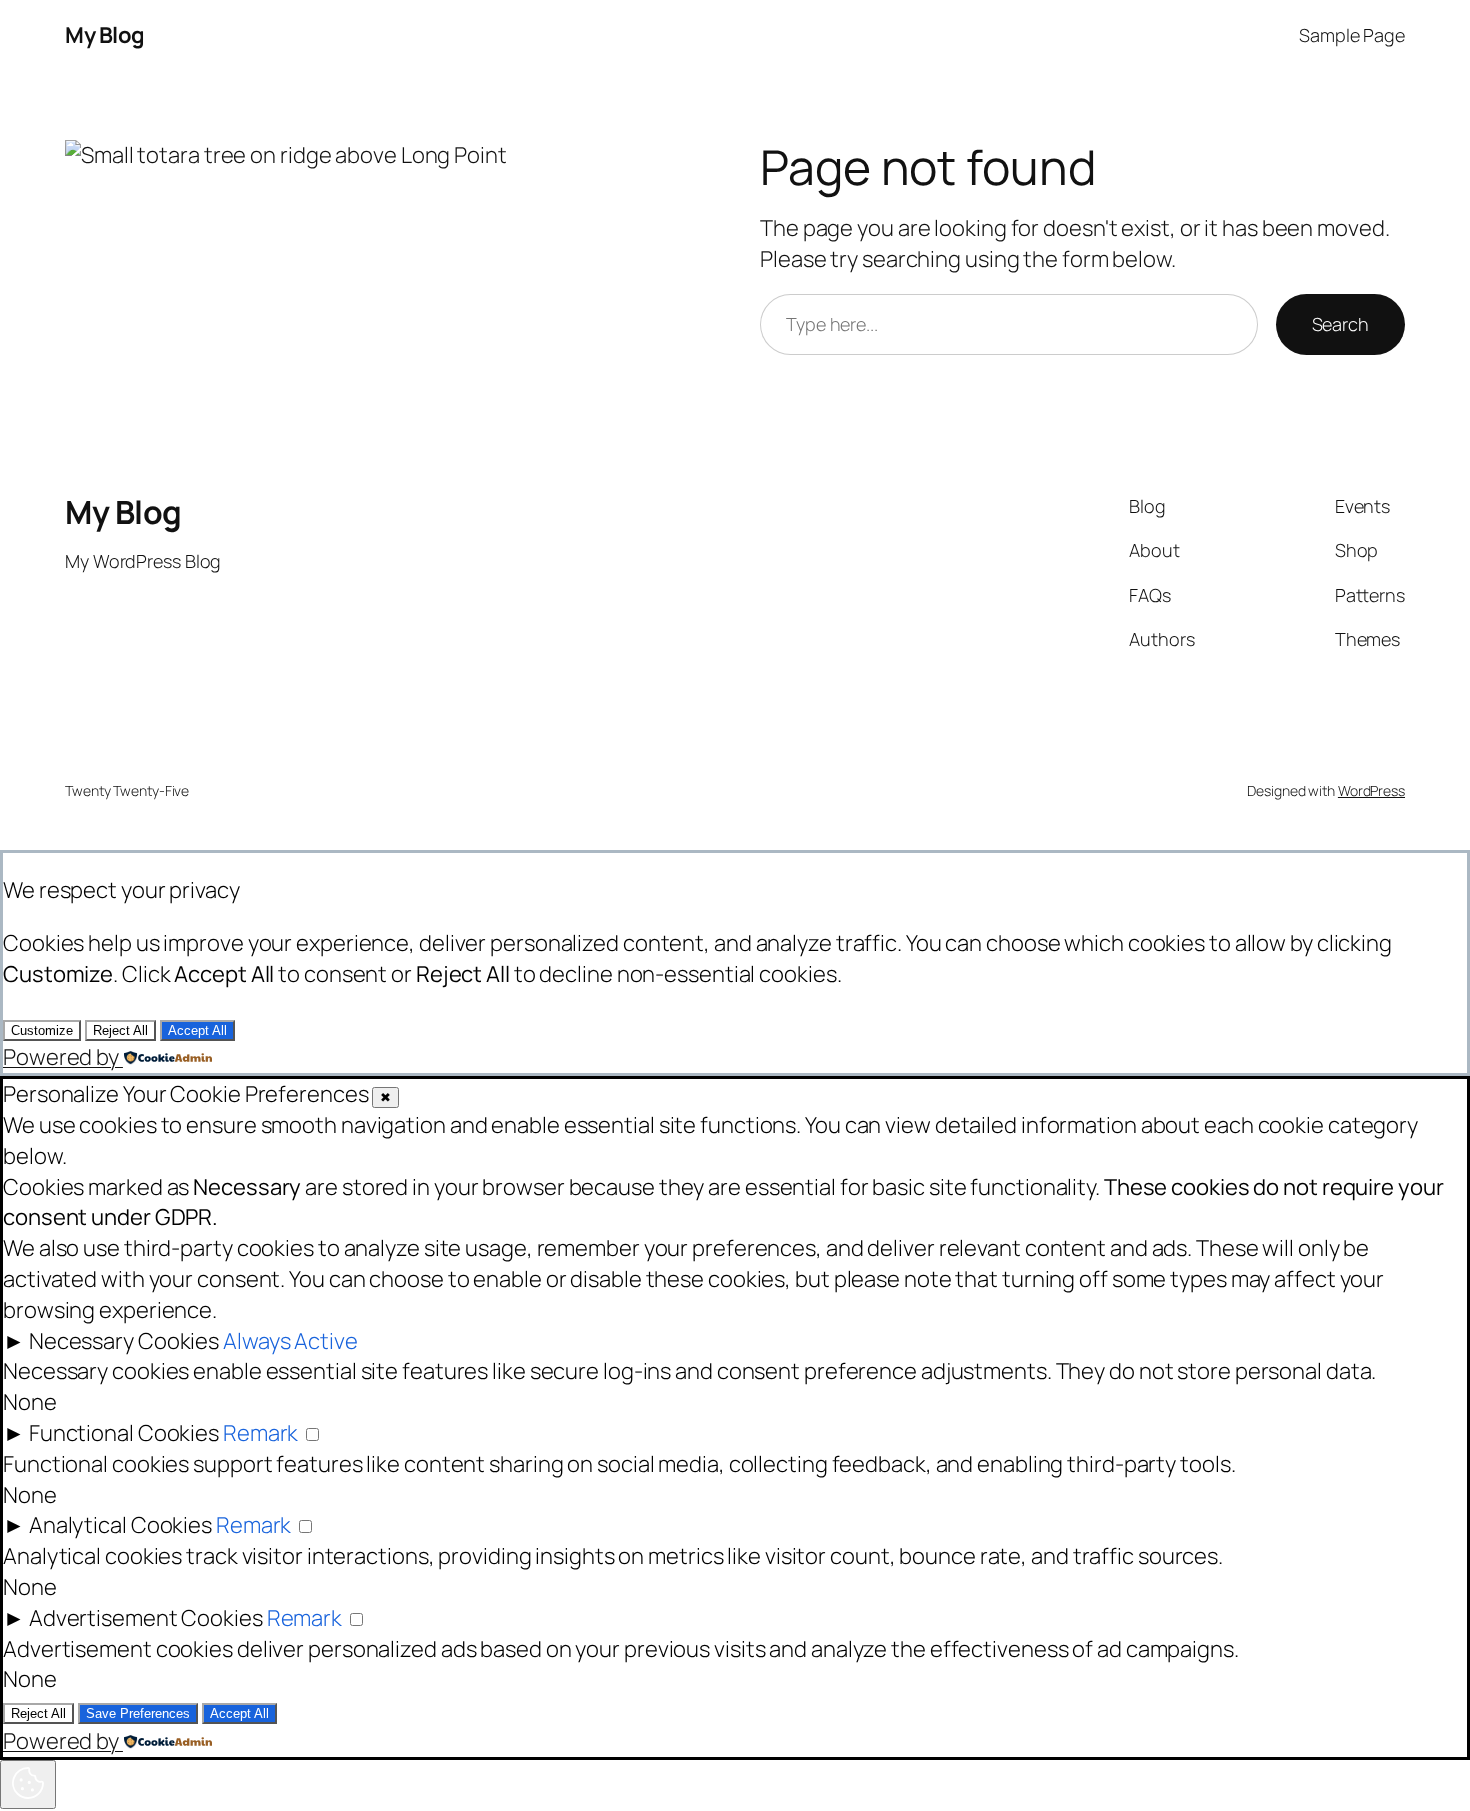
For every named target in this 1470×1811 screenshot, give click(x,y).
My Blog (105, 35)
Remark (260, 1433)
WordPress (1371, 790)
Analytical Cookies (120, 1525)
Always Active (290, 1341)
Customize (42, 1030)
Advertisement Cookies (146, 1618)
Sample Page (1352, 35)
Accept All (197, 1030)
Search (1340, 324)
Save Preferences (138, 1713)
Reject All (120, 1030)
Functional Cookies (124, 1433)
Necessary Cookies (124, 1341)
